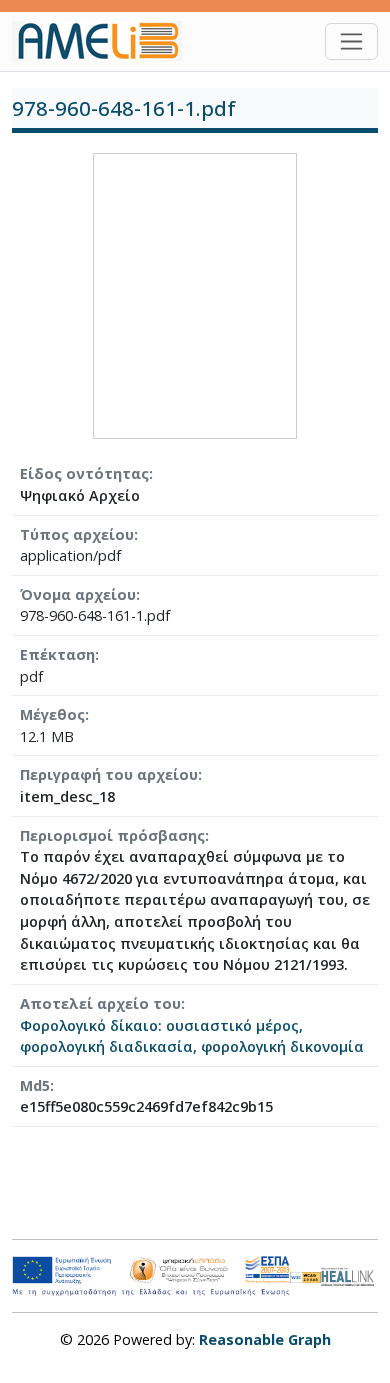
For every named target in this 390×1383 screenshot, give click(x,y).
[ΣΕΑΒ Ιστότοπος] (349, 1274)
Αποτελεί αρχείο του (100, 1003)
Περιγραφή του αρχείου (109, 774)
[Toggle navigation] (351, 41)
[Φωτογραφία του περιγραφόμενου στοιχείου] (195, 294)
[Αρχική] (105, 41)
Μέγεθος (52, 714)
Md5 (35, 1085)
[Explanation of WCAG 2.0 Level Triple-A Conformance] (306, 1276)
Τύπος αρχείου (77, 534)
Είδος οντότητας (84, 473)
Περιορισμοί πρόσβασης (112, 835)
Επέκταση (57, 654)
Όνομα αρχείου (78, 594)
